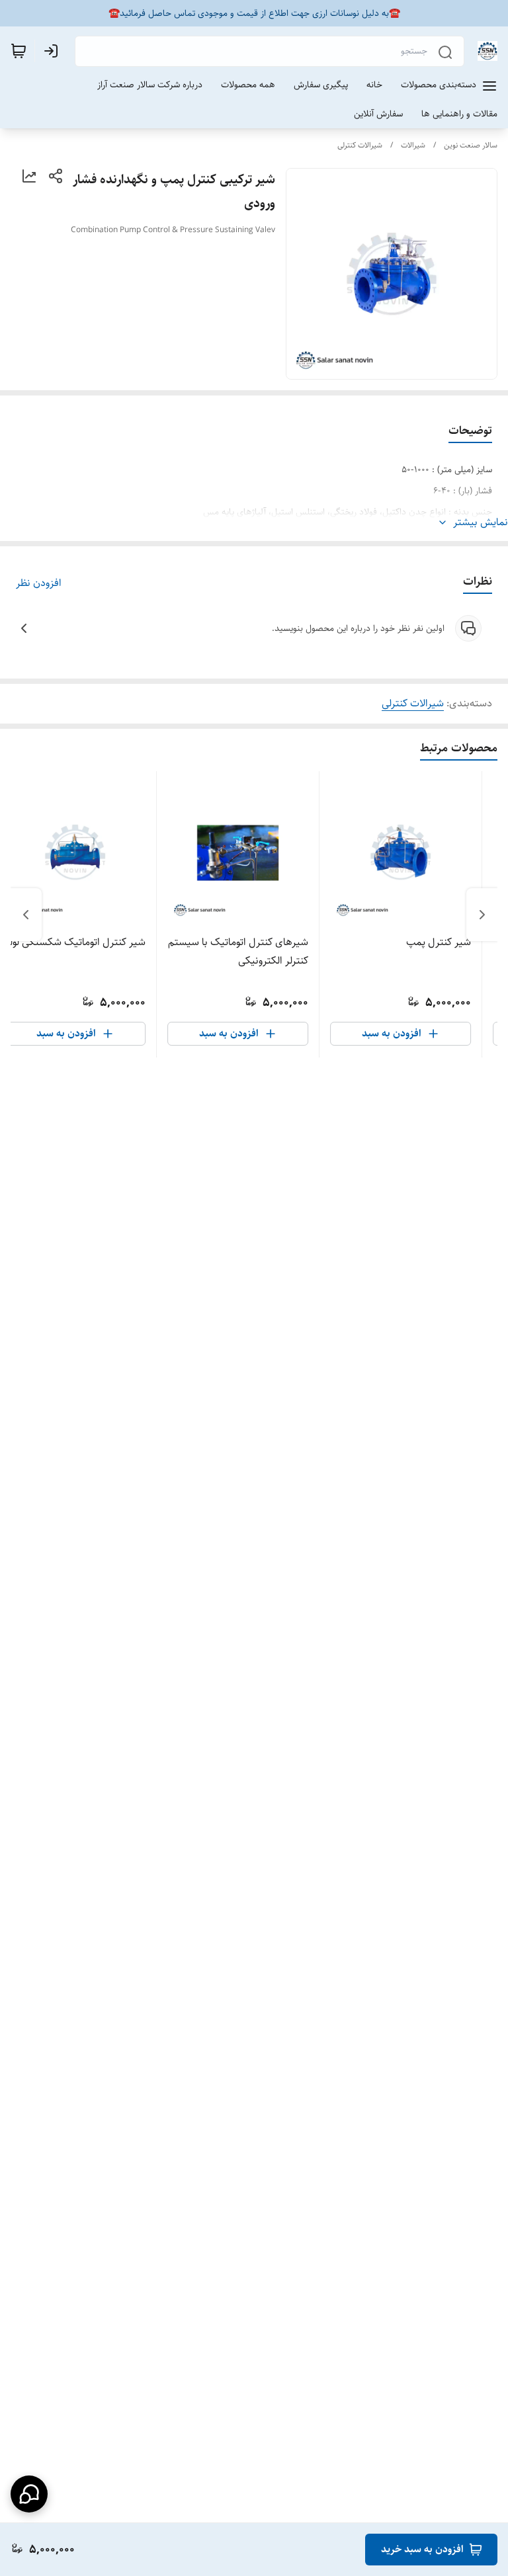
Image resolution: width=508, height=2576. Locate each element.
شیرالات (413, 145)
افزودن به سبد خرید (422, 2549)
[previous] (482, 915)
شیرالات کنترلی (360, 145)
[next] (26, 915)
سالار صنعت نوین (471, 145)
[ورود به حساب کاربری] (54, 51)
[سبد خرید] (19, 51)
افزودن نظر (39, 583)
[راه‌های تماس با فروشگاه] (29, 2494)
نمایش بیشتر (481, 522)
